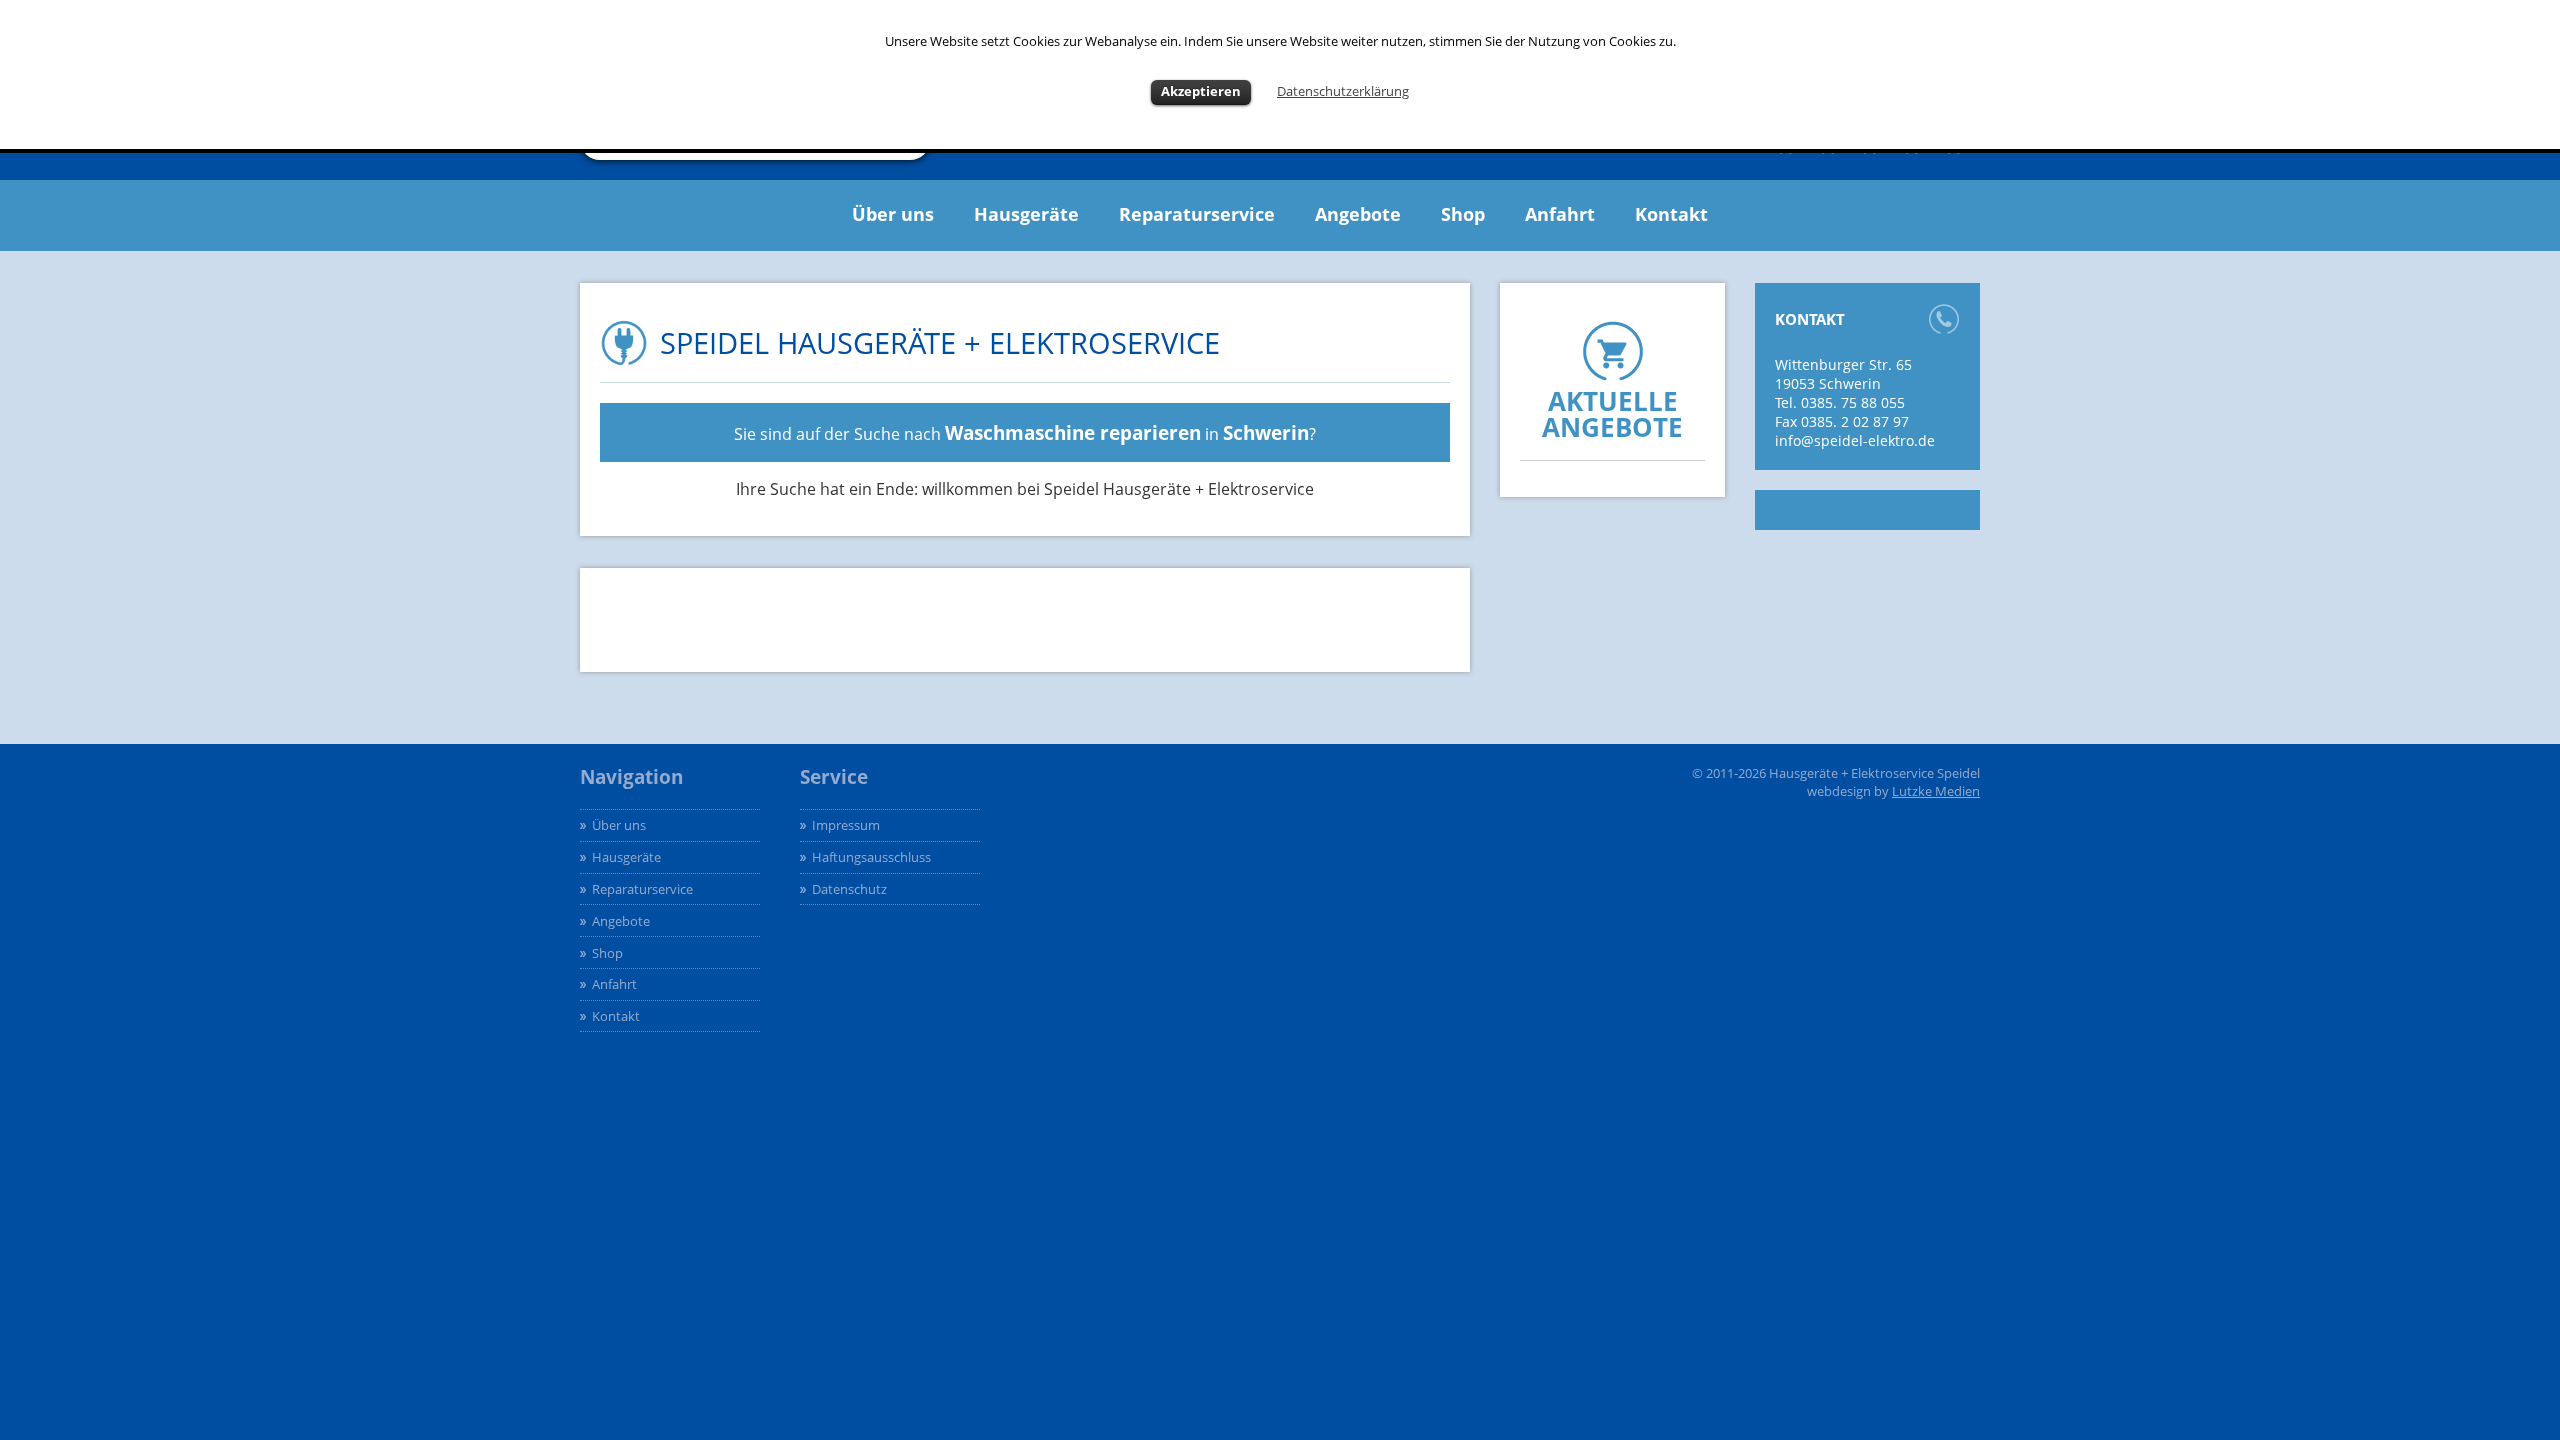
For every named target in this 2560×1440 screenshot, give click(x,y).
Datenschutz (849, 889)
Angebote (1358, 214)
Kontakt (1671, 214)
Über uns (893, 214)
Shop (1463, 214)
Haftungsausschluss (871, 857)
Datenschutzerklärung (1343, 91)
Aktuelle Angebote (1612, 414)
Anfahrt (1560, 214)
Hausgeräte (1026, 214)
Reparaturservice (1197, 214)
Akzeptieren (1201, 91)
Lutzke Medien (1936, 791)
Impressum (846, 825)
